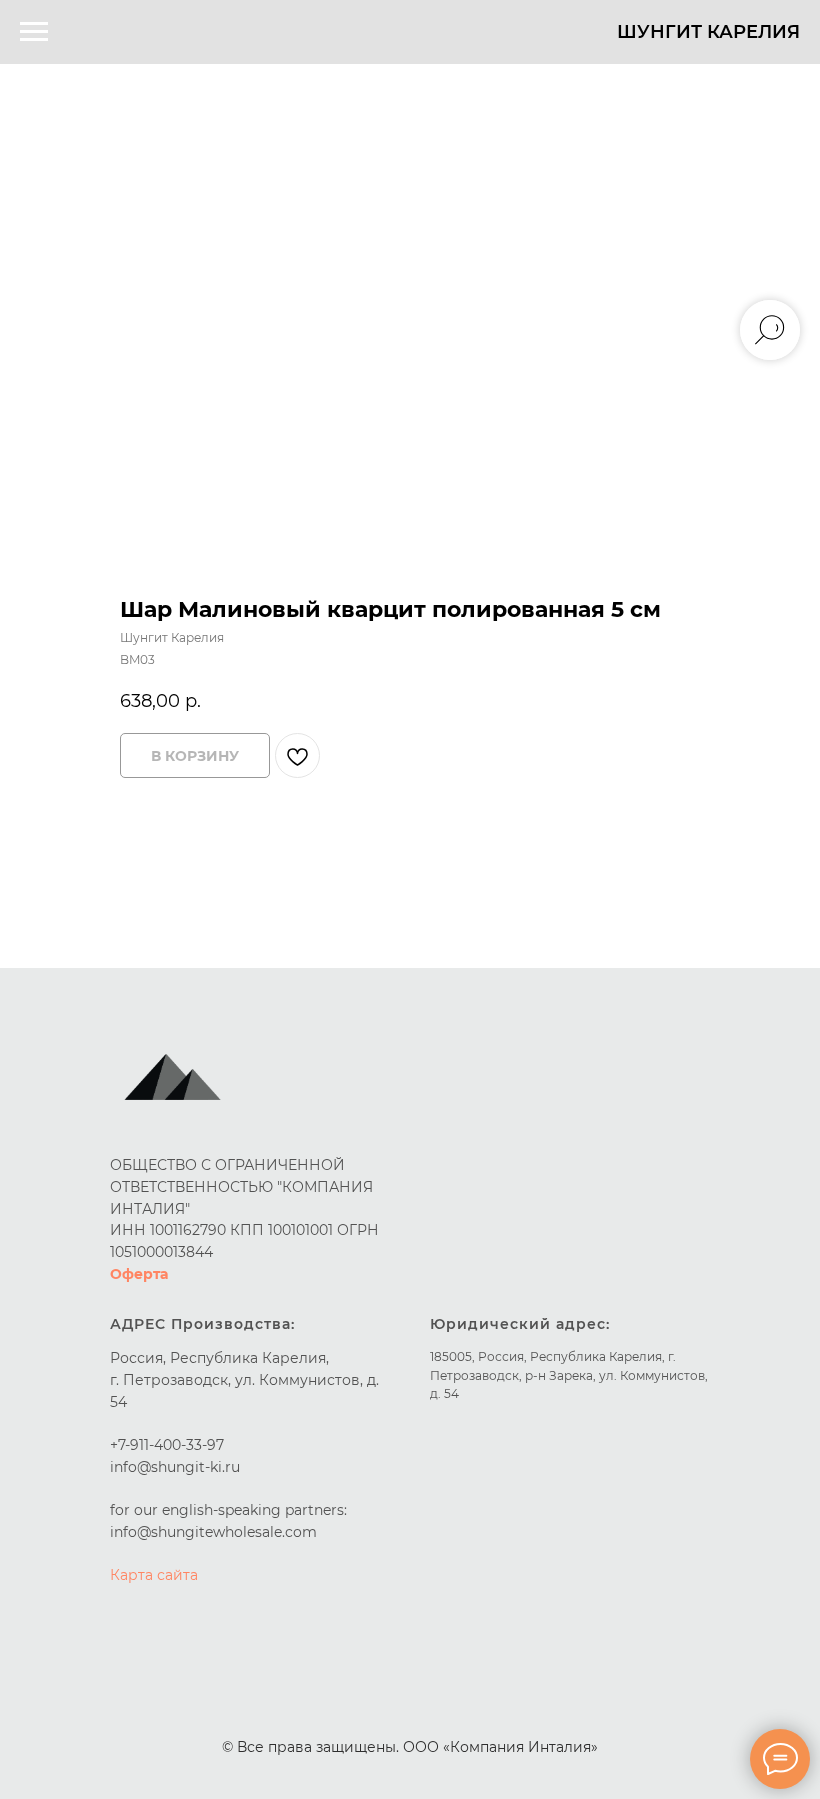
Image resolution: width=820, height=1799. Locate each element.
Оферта (139, 1274)
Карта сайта (154, 1575)
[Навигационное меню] (34, 32)
